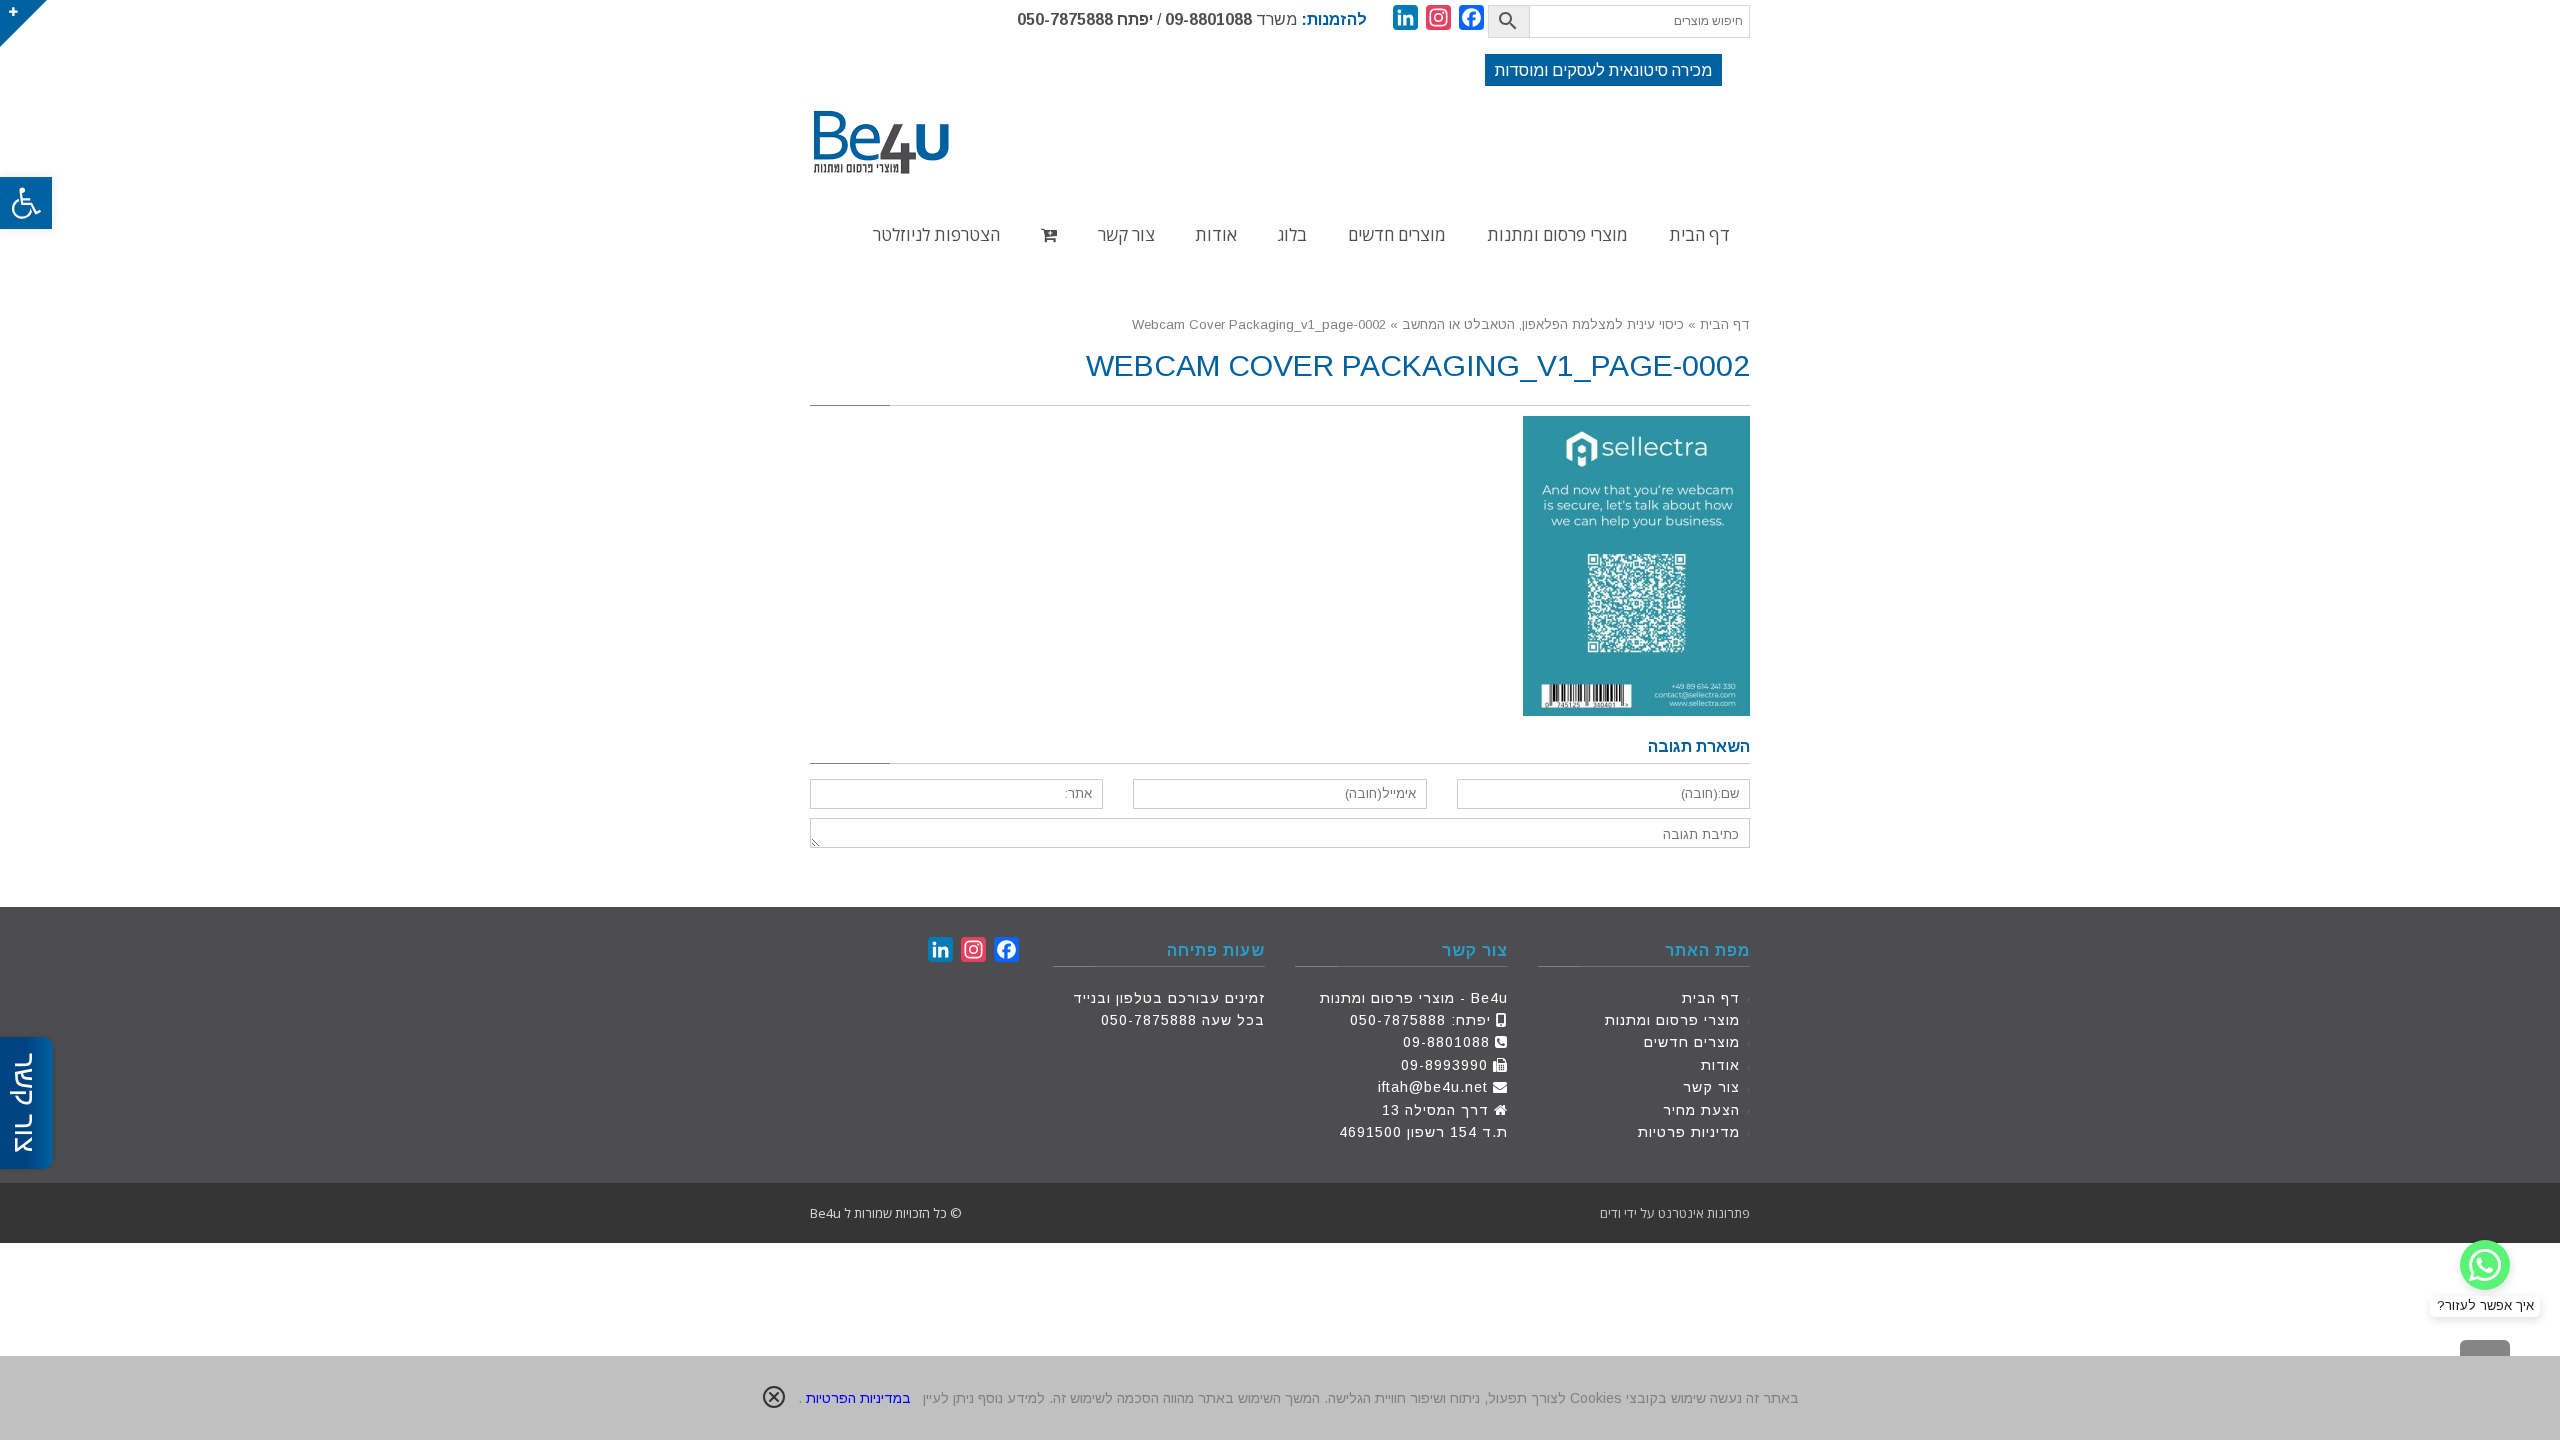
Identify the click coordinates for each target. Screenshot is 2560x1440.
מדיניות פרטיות (1689, 1132)
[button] (26, 203)
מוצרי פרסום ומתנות (1672, 1020)
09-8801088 (1208, 19)
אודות (1720, 1065)
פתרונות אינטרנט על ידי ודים (1675, 1213)
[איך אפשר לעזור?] (2485, 1265)
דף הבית (1711, 998)
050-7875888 (1065, 19)
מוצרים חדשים (1692, 1042)
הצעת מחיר (1701, 1110)
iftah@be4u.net (1433, 1087)
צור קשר (1711, 1087)
